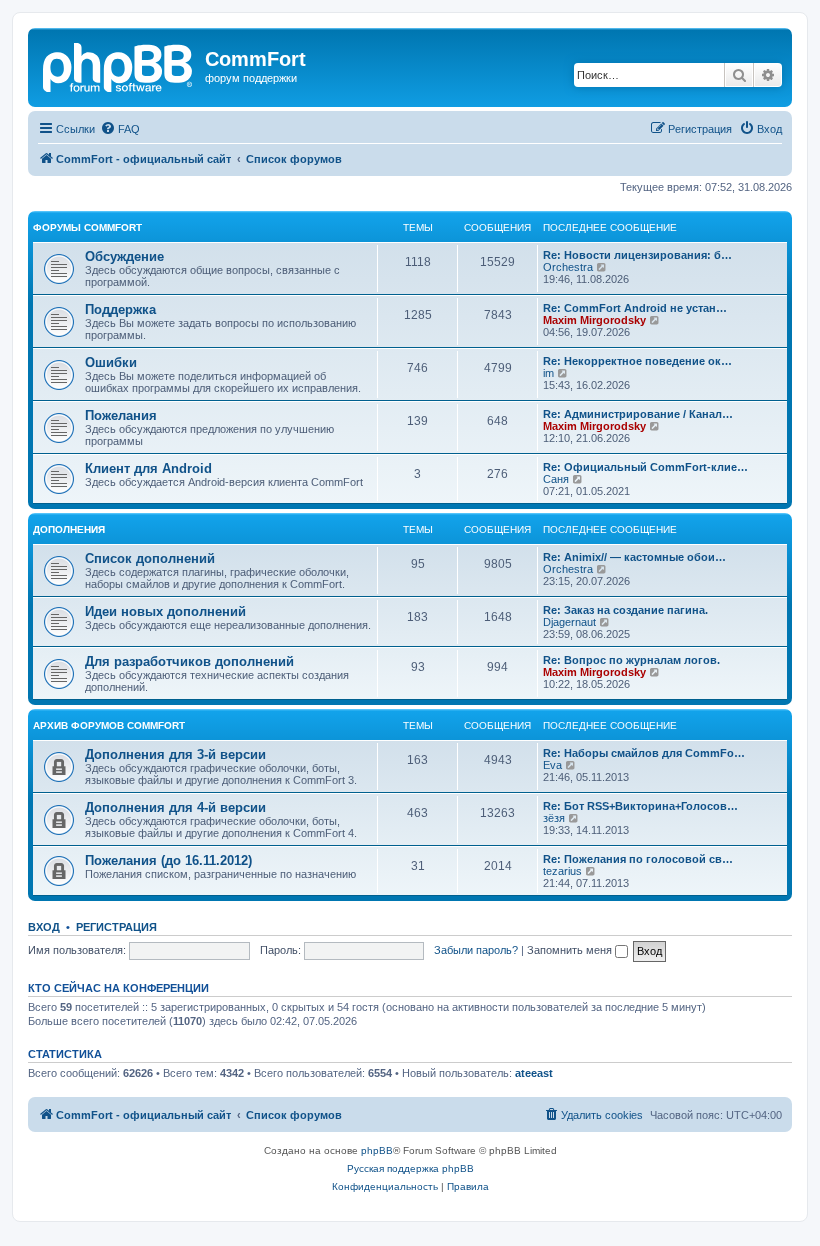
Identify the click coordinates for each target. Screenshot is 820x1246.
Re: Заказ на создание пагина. (625, 610)
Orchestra (568, 267)
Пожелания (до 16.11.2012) (168, 860)
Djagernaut (569, 622)
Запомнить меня (571, 950)
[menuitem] (120, 129)
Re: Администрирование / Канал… (638, 414)
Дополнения (69, 529)
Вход (44, 927)
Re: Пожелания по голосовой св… (638, 859)
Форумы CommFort (87, 227)
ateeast (534, 1073)
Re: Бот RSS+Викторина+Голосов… (640, 806)
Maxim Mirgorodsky (594, 320)
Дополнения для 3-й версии (175, 754)
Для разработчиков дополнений (189, 661)
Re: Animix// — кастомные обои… (634, 557)
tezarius (562, 871)
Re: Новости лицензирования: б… (637, 255)
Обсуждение (124, 256)
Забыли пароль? (476, 950)
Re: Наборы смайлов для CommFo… (644, 753)
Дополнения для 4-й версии (175, 807)
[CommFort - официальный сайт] (119, 65)
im (548, 373)
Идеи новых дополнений (165, 611)
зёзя (554, 818)
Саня (556, 479)
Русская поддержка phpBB (410, 1168)
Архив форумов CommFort (109, 725)
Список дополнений (150, 558)
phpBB (377, 1150)
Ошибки (111, 362)
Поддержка (120, 309)
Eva (552, 765)
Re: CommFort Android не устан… (635, 308)
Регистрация (116, 927)
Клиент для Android (148, 468)
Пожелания (121, 415)
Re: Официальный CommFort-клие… (645, 467)
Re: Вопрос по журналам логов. (631, 660)
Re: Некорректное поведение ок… (637, 361)
